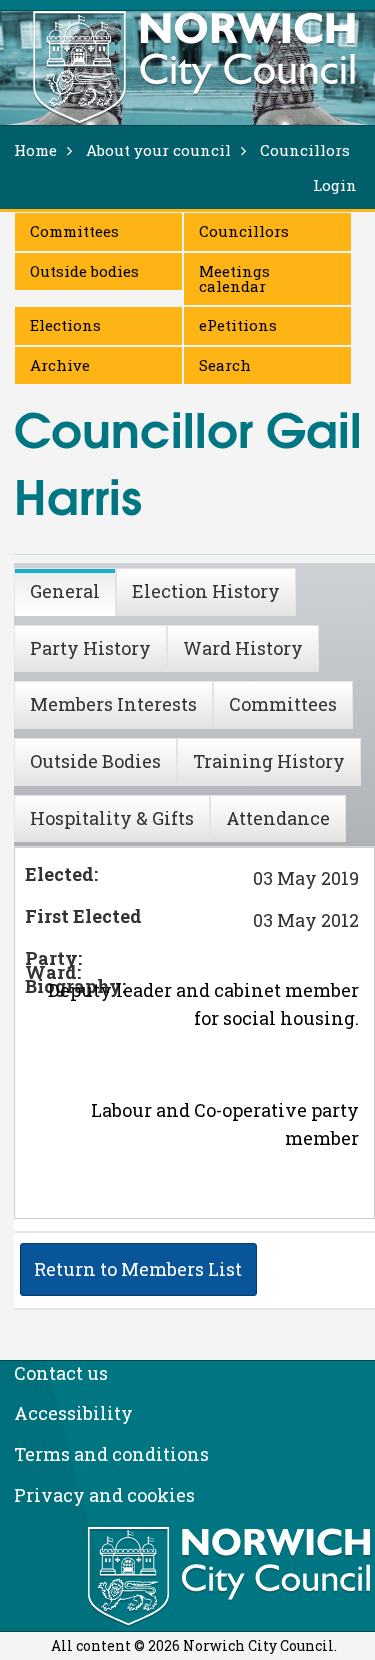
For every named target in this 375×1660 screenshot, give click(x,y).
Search (225, 365)
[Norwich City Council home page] (194, 67)
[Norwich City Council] (231, 1577)
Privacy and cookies (104, 1495)
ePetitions (238, 325)
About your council (158, 150)
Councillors (244, 231)
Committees (74, 231)
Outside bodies (84, 271)
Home (35, 150)
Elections (65, 325)
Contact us (61, 1373)
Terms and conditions (111, 1454)
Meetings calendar (234, 278)
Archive (60, 365)
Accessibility (73, 1413)
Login (335, 185)
